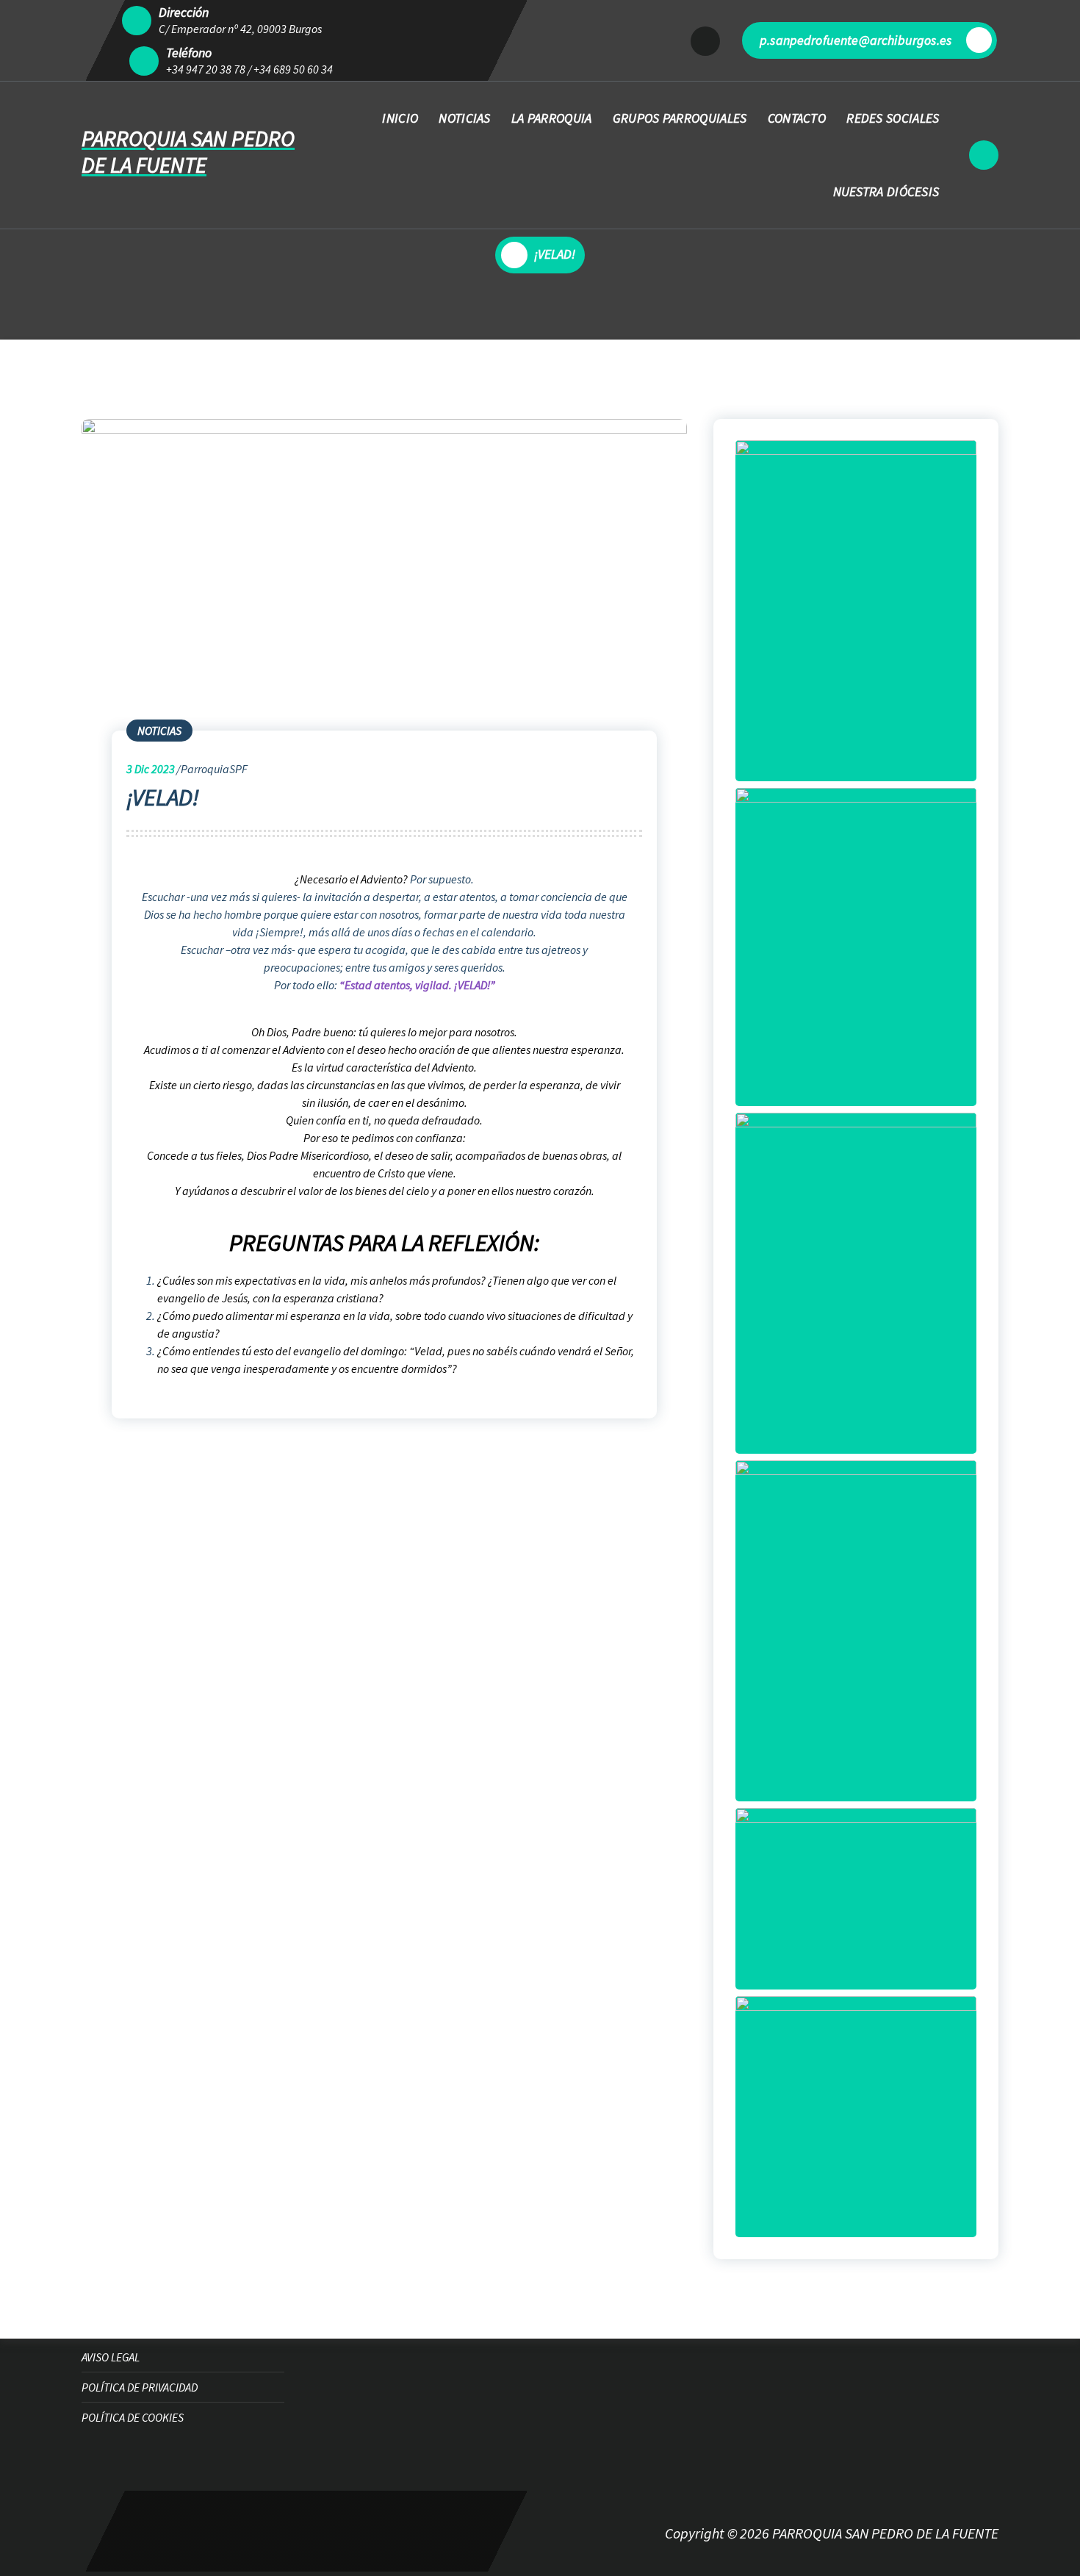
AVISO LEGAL (111, 2357)
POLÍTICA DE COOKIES (133, 2417)
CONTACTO (797, 118)
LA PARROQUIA (552, 118)
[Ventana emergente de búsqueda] (984, 155)
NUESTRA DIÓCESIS (886, 191)
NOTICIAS (464, 118)
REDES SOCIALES (893, 118)
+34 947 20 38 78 (206, 69)
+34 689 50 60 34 (293, 69)
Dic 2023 (151, 769)
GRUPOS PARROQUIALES (680, 118)
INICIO (400, 118)
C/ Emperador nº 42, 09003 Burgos (240, 29)
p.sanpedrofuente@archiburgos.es (856, 40)
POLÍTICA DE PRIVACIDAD (140, 2387)
